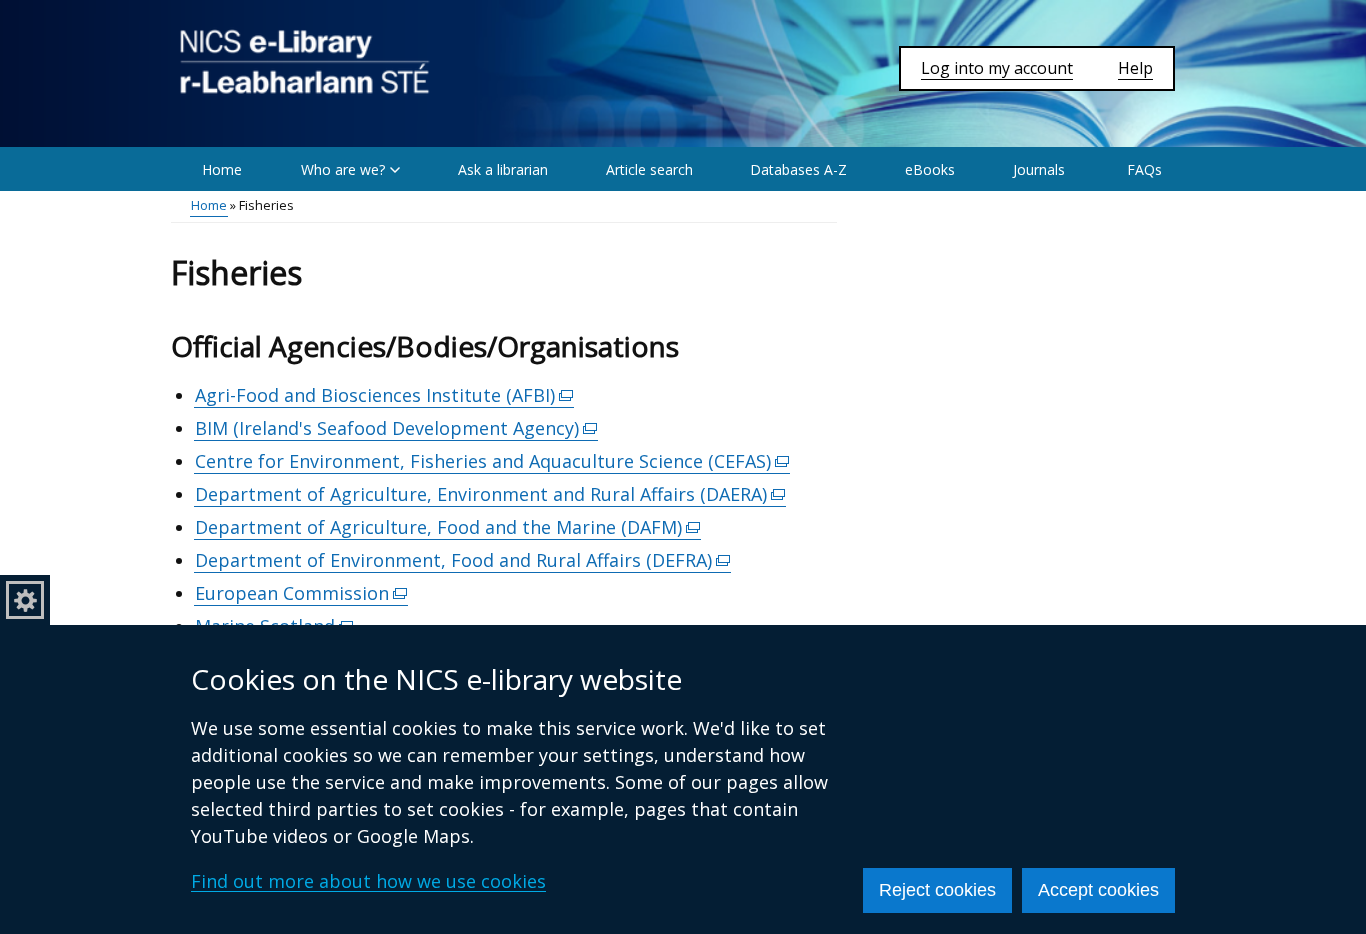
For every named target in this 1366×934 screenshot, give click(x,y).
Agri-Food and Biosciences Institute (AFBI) (384, 395)
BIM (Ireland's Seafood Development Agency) (396, 428)
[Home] (304, 62)
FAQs (1144, 169)
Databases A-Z (798, 169)
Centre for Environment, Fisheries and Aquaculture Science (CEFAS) (492, 461)
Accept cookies (1098, 890)
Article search (649, 169)
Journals (1039, 169)
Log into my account (997, 68)
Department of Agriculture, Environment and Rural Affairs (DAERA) (490, 494)
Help (1135, 68)
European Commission (301, 593)
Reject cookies (937, 890)
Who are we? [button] (343, 169)
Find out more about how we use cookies (368, 881)
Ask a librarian (503, 169)
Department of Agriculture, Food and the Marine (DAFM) (448, 527)
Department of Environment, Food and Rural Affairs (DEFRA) (463, 560)
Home (222, 169)
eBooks (930, 169)
